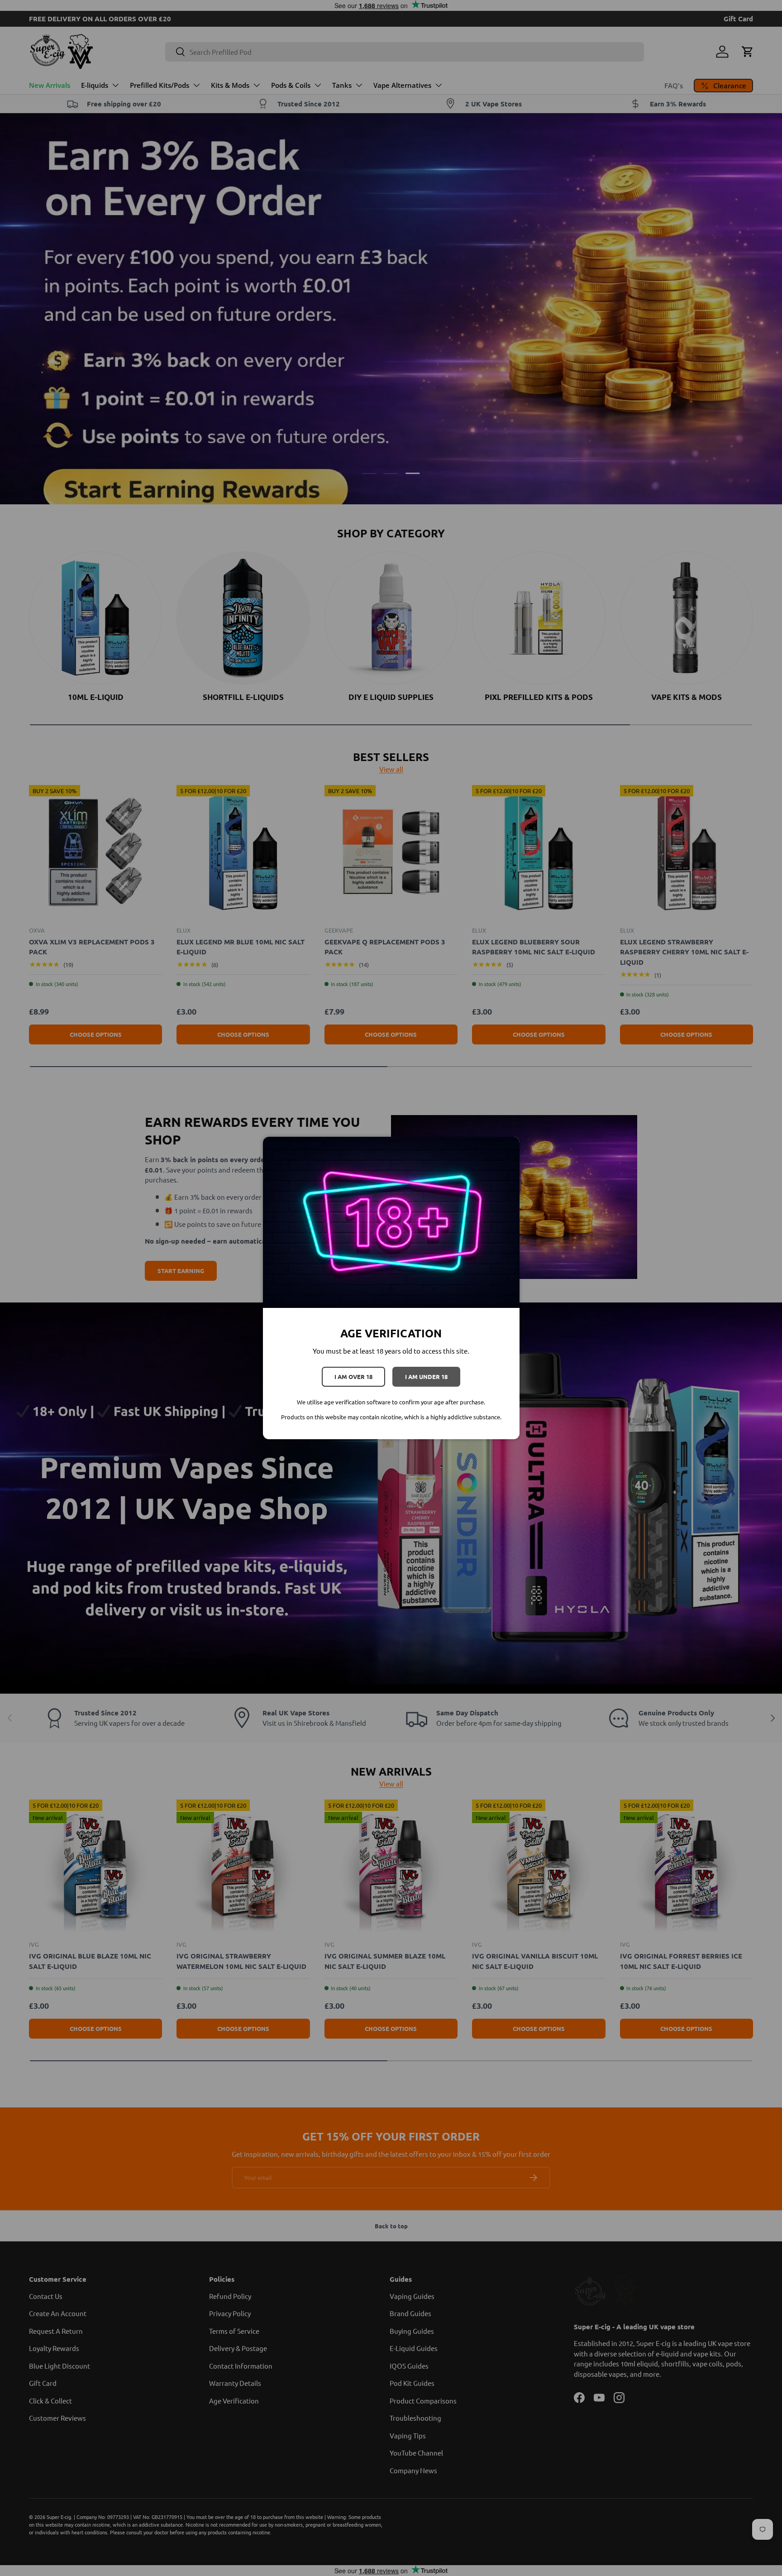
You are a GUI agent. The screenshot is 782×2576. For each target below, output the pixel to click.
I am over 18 (353, 1377)
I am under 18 (426, 1377)
